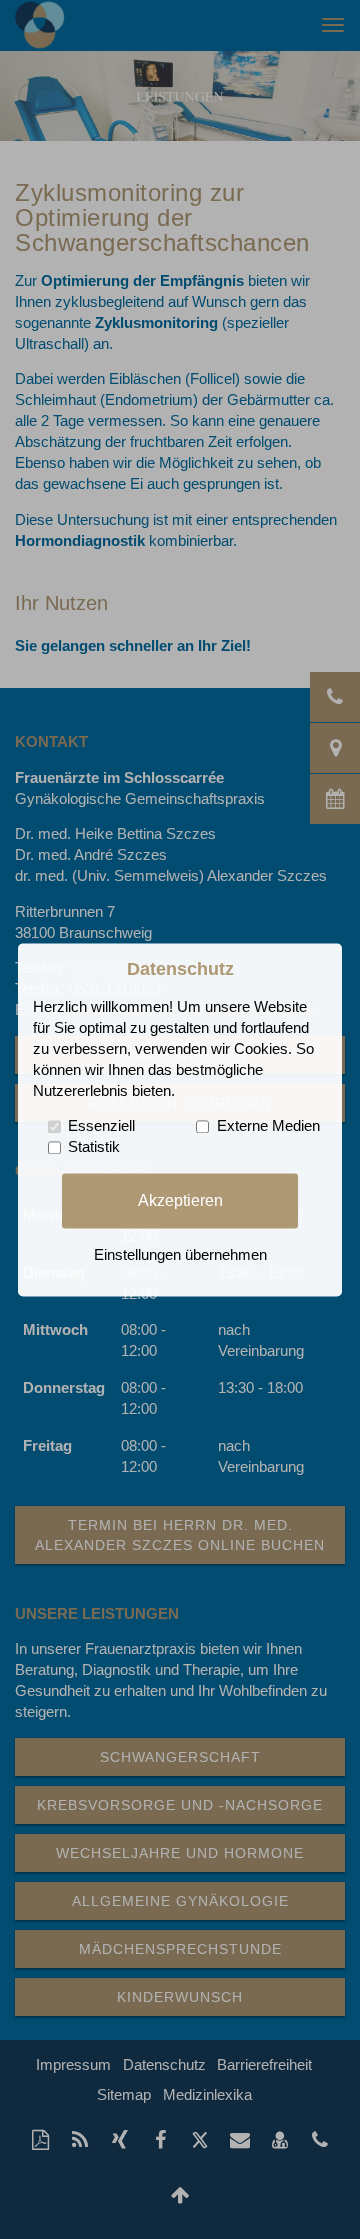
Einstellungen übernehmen (180, 1255)
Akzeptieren (180, 1200)
